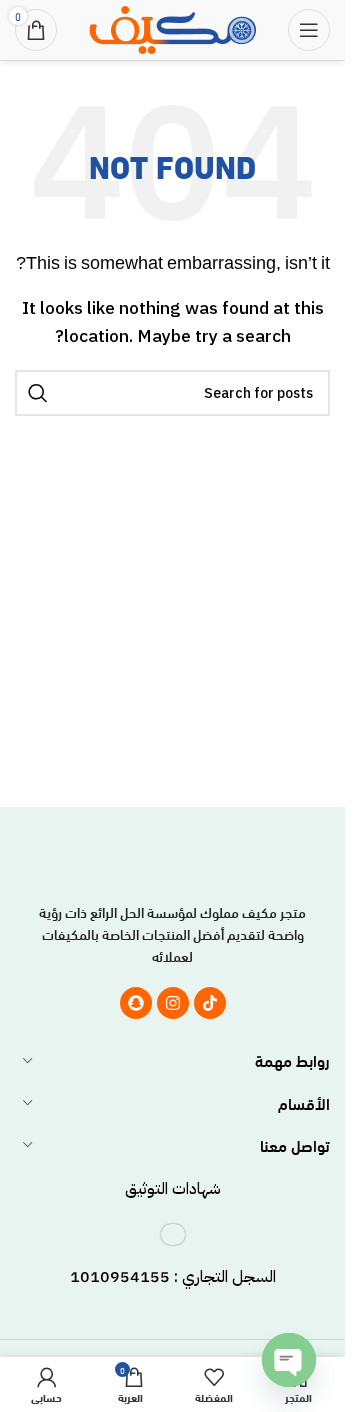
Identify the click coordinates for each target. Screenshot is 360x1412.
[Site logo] (172, 26)
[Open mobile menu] (309, 30)
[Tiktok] (210, 1003)
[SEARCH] (38, 393)
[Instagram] (173, 1003)
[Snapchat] (136, 1003)
